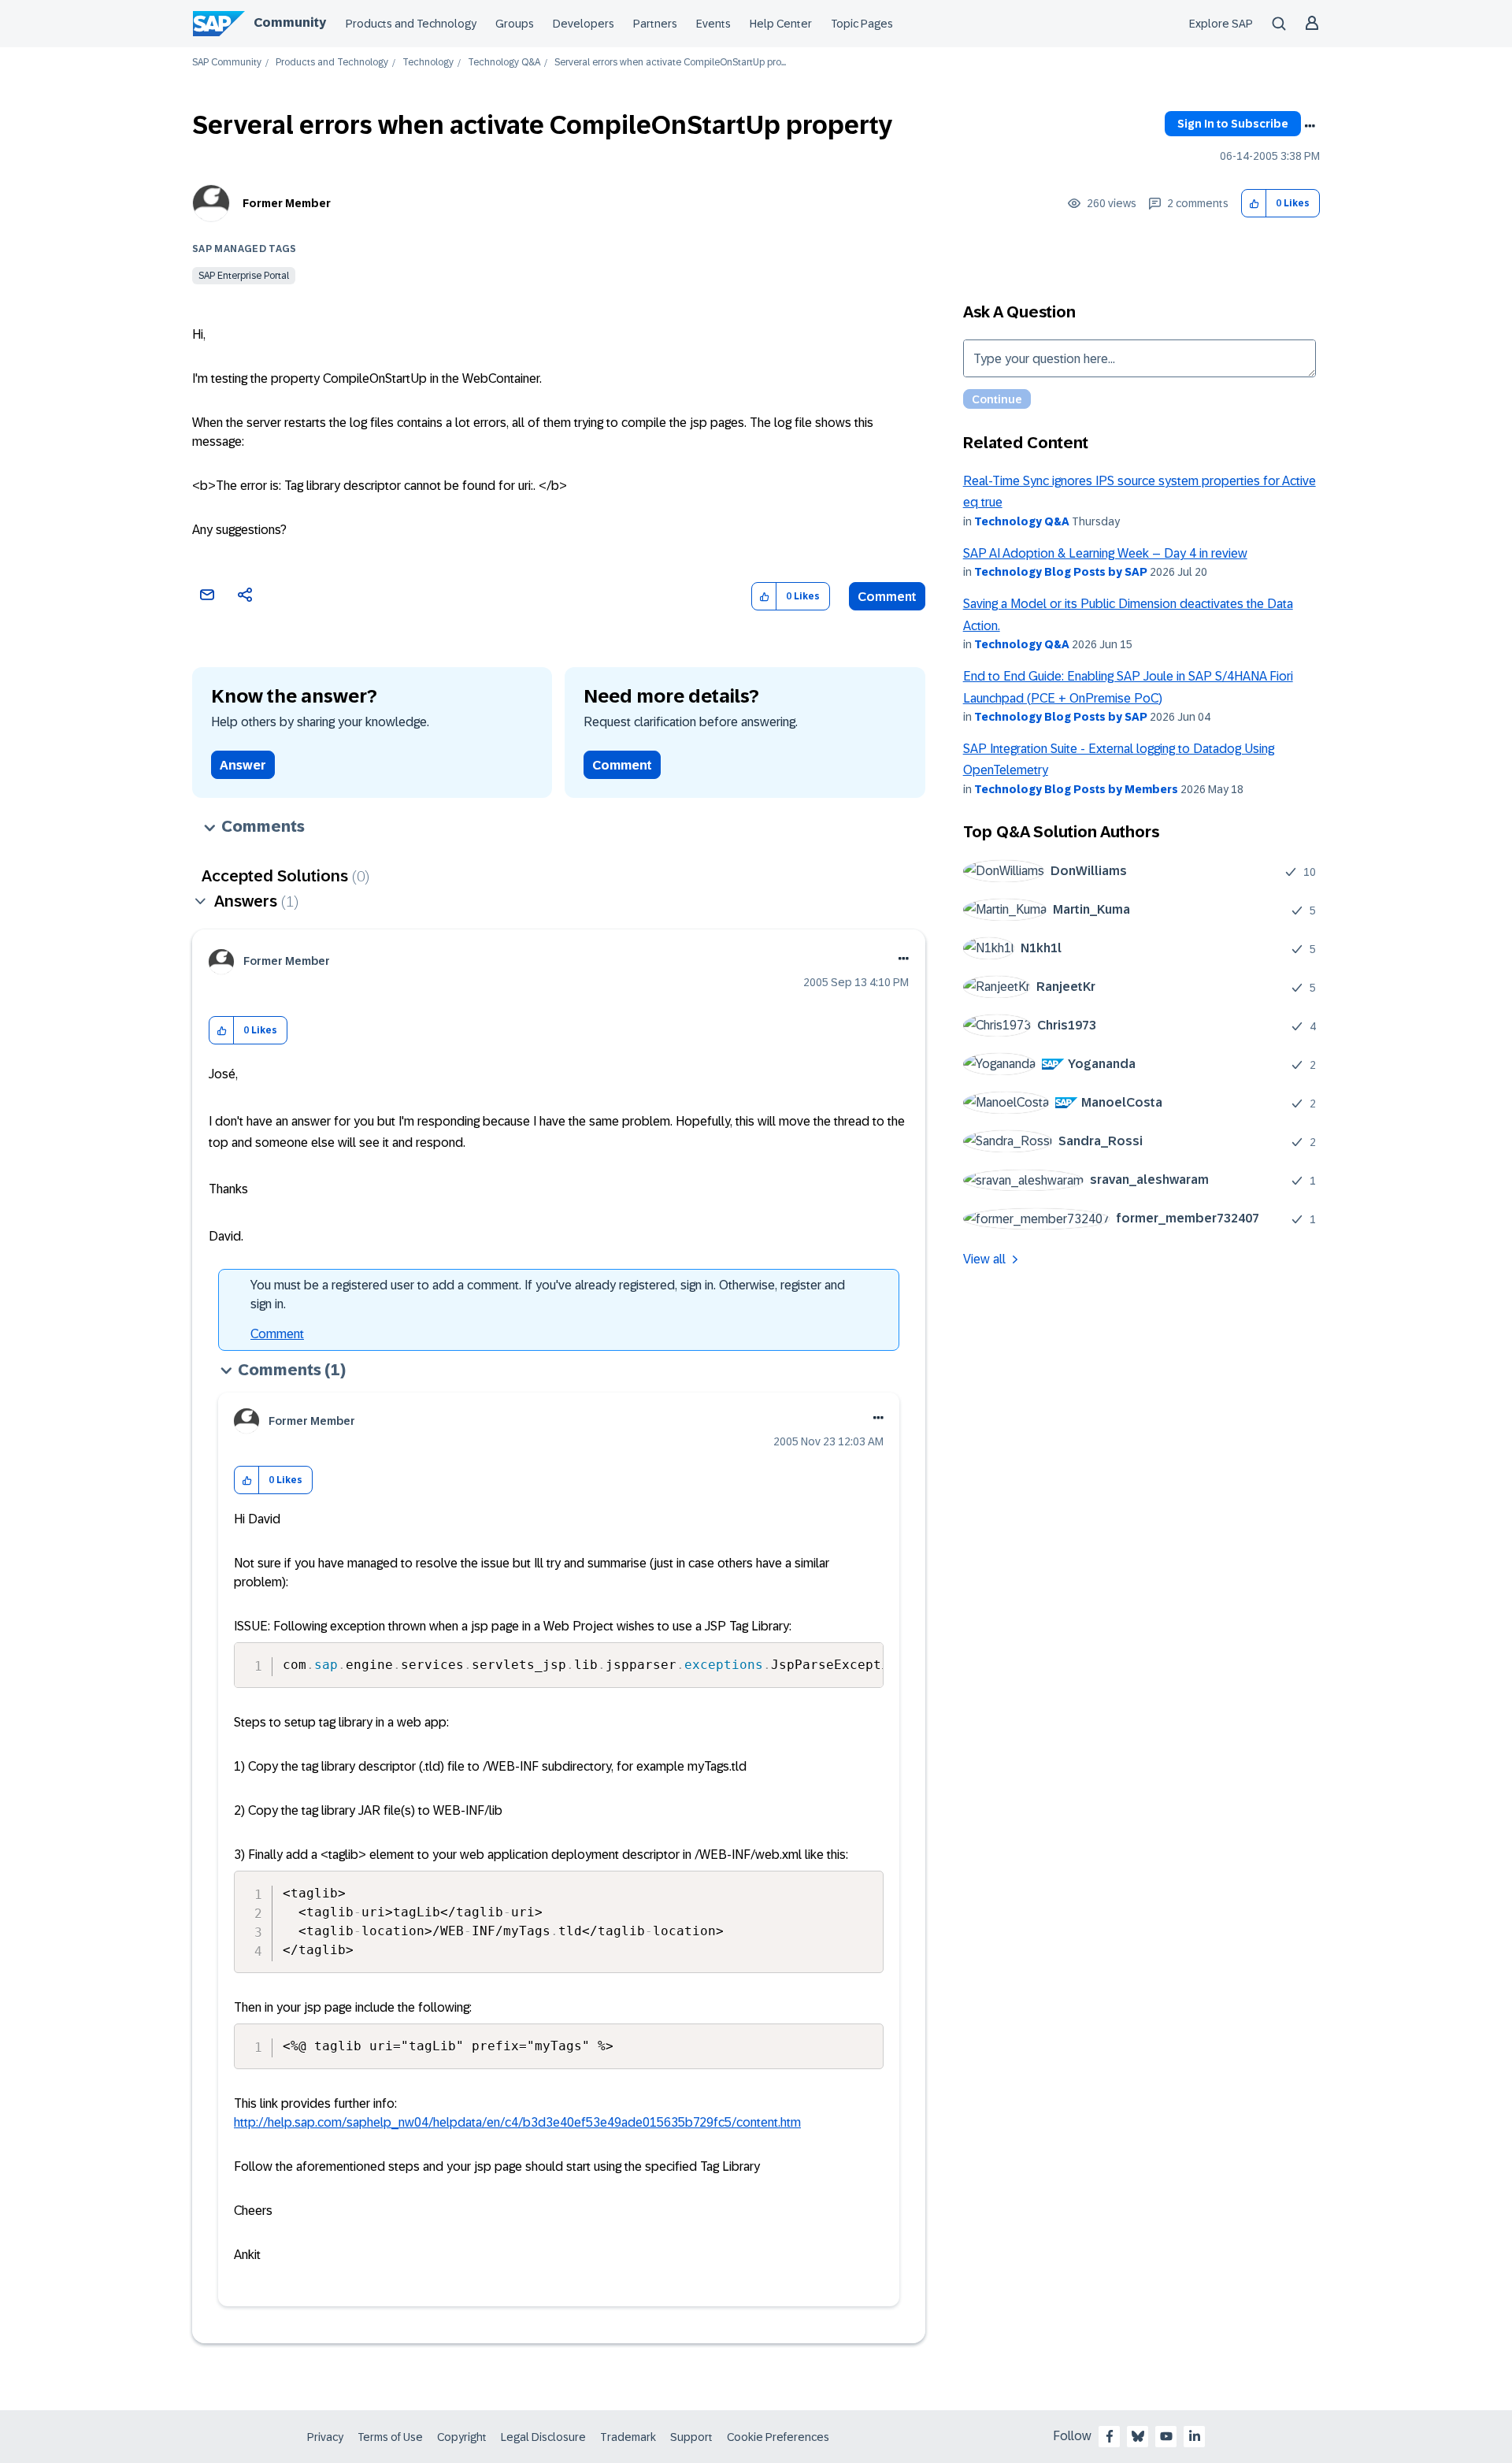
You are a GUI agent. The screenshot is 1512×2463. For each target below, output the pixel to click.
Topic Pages (862, 24)
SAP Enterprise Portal (244, 276)
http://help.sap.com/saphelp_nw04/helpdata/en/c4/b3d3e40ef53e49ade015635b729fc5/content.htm (517, 2122)
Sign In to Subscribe (1233, 124)
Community (290, 22)
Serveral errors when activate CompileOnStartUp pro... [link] (670, 63)
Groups (515, 24)
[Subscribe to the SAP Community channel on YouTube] (1166, 2436)
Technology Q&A (504, 63)
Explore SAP (1221, 24)
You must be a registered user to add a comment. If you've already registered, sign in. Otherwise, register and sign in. (548, 1295)
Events (713, 24)
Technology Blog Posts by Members (1076, 789)
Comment (887, 597)
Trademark (628, 2437)
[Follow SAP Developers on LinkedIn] (1195, 2436)
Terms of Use (390, 2437)
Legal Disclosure (543, 2437)
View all (984, 1259)
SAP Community (227, 63)
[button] (1254, 204)
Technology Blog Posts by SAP (1061, 572)
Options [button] (1310, 126)
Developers (584, 24)
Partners (655, 24)
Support (691, 2437)
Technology (428, 63)
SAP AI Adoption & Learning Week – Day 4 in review (1105, 553)
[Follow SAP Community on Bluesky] (1138, 2436)
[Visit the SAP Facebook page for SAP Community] (1110, 2436)
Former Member (287, 203)
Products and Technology (411, 24)
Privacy (325, 2437)
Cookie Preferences (778, 2437)
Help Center (781, 24)
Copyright (462, 2437)
